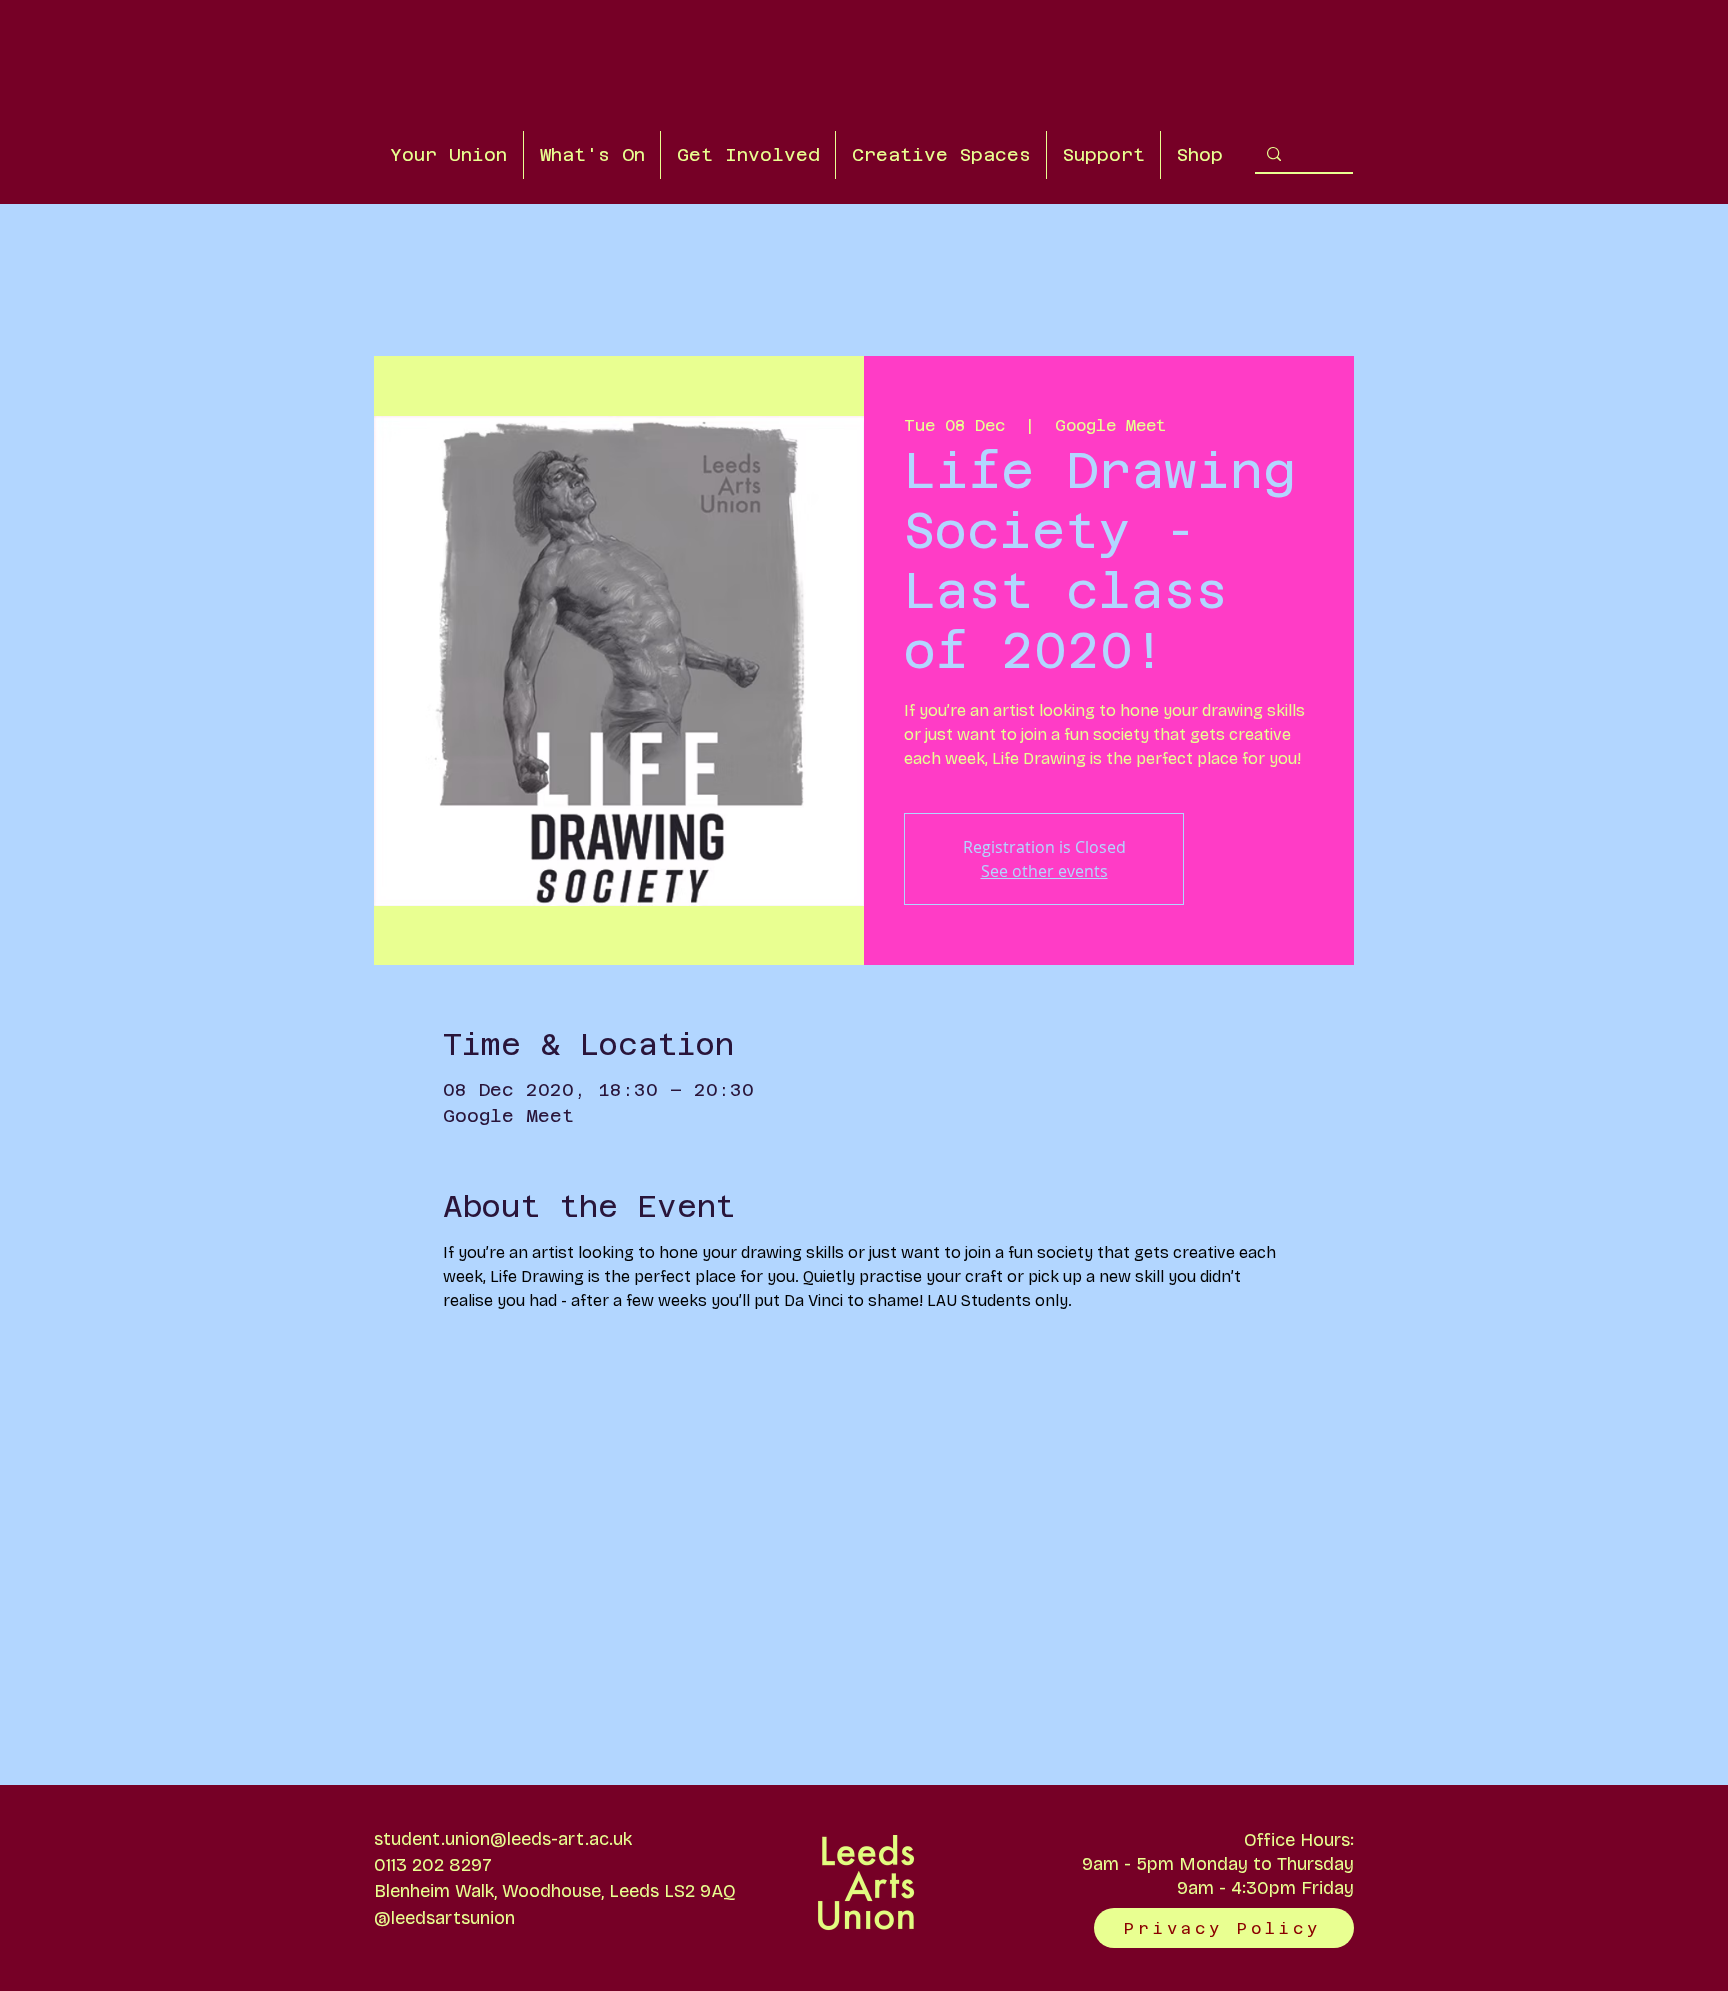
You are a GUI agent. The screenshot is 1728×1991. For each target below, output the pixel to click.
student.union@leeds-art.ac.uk (503, 1839)
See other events (1044, 871)
